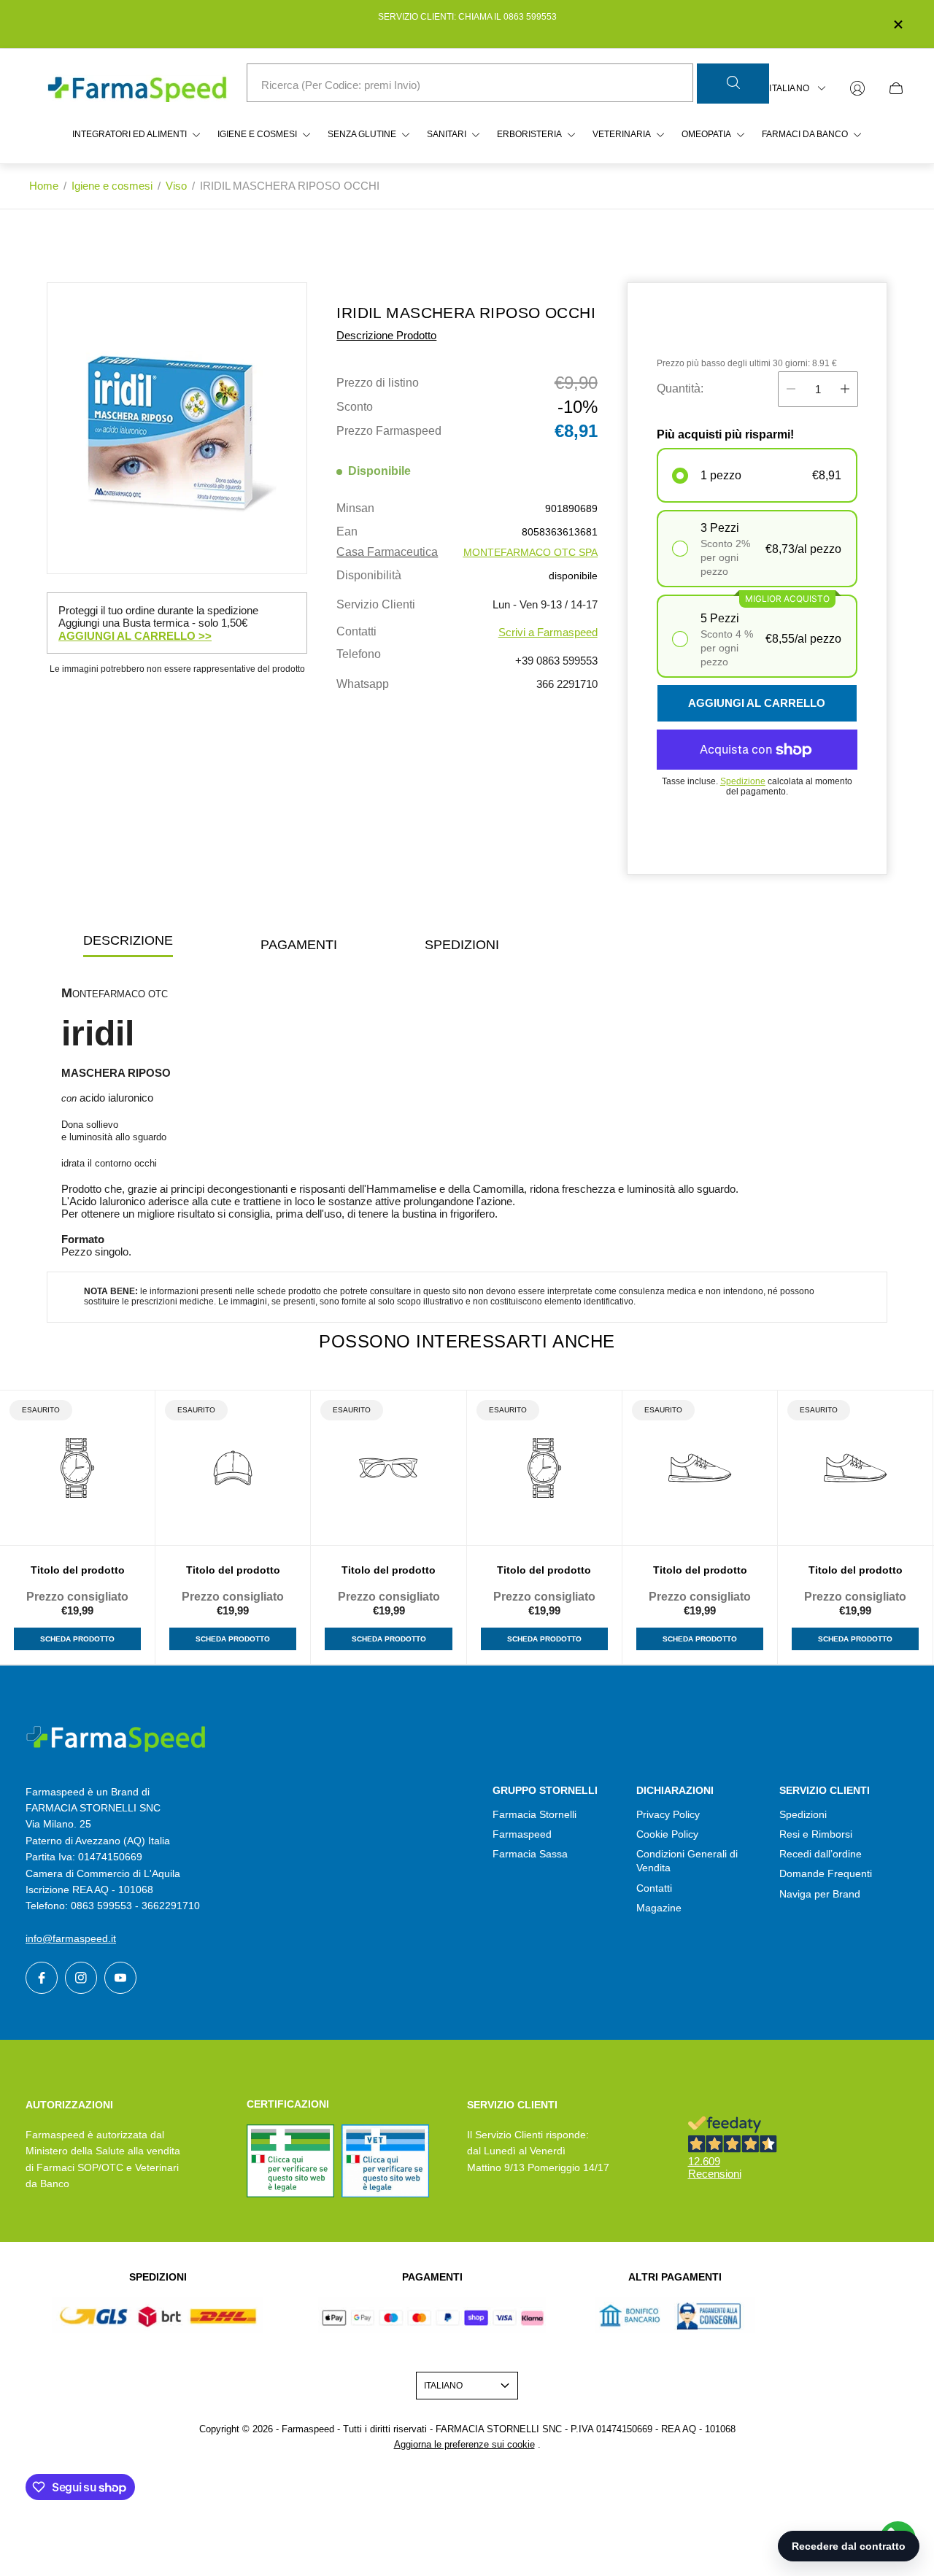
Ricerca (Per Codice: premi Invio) (341, 85)
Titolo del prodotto (78, 1570)
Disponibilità (369, 576)
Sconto (355, 407)
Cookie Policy (667, 1834)
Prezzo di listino (378, 383)
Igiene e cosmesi (112, 186)
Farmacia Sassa (530, 1854)
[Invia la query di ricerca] (733, 84)
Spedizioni (803, 1814)
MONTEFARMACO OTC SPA (530, 552)
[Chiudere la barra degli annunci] (898, 24)
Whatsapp (363, 684)
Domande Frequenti (826, 1873)
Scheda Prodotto (77, 1639)
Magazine (659, 1908)
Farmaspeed (522, 1834)
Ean (347, 532)
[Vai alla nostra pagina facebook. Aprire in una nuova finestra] (42, 1978)
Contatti (356, 632)
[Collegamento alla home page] (117, 1739)
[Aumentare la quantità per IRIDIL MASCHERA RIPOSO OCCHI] (845, 389)
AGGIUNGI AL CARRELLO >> (135, 636)
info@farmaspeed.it (71, 1938)
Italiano (789, 88)
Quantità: (680, 388)
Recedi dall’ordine (821, 1854)
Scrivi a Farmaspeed (548, 632)
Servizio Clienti (376, 605)
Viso (176, 186)
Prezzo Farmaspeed (389, 431)
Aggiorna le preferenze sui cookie (464, 2444)
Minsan (355, 508)
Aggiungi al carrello (757, 703)
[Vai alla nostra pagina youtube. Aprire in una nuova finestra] (120, 1978)
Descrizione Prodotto (386, 335)
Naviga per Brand (820, 1894)
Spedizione (743, 781)
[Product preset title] (77, 1468)
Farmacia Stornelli (534, 1814)
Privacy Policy (668, 1814)
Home (44, 186)
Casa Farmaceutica (387, 552)
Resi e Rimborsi (816, 1834)
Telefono (359, 654)
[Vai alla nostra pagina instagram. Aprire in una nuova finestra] (81, 1978)
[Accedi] (857, 88)
